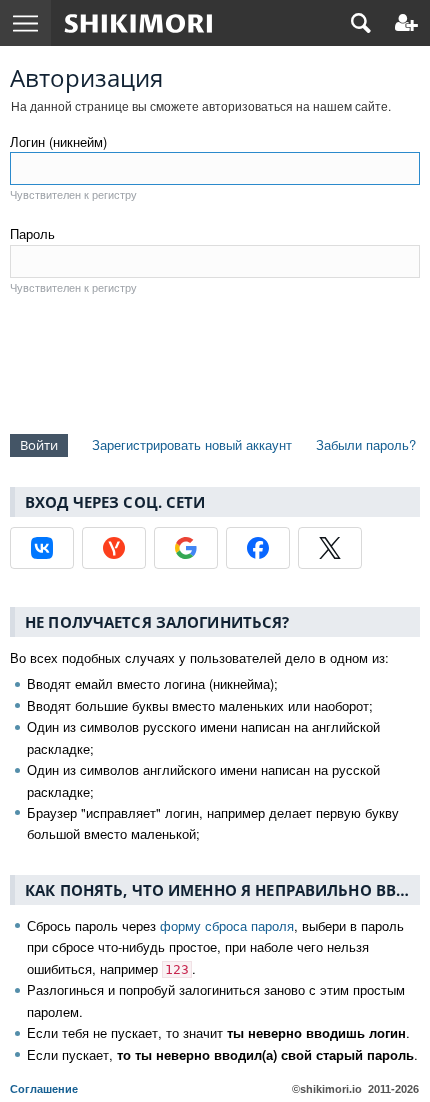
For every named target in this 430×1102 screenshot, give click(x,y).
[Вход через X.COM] (330, 548)
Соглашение (44, 1089)
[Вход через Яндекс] (114, 548)
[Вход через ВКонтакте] (42, 548)
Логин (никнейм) (58, 141)
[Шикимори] (138, 23)
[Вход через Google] (186, 548)
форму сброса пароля (227, 925)
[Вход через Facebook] (258, 548)
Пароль (32, 233)
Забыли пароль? (366, 444)
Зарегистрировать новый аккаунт (192, 444)
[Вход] (406, 23)
